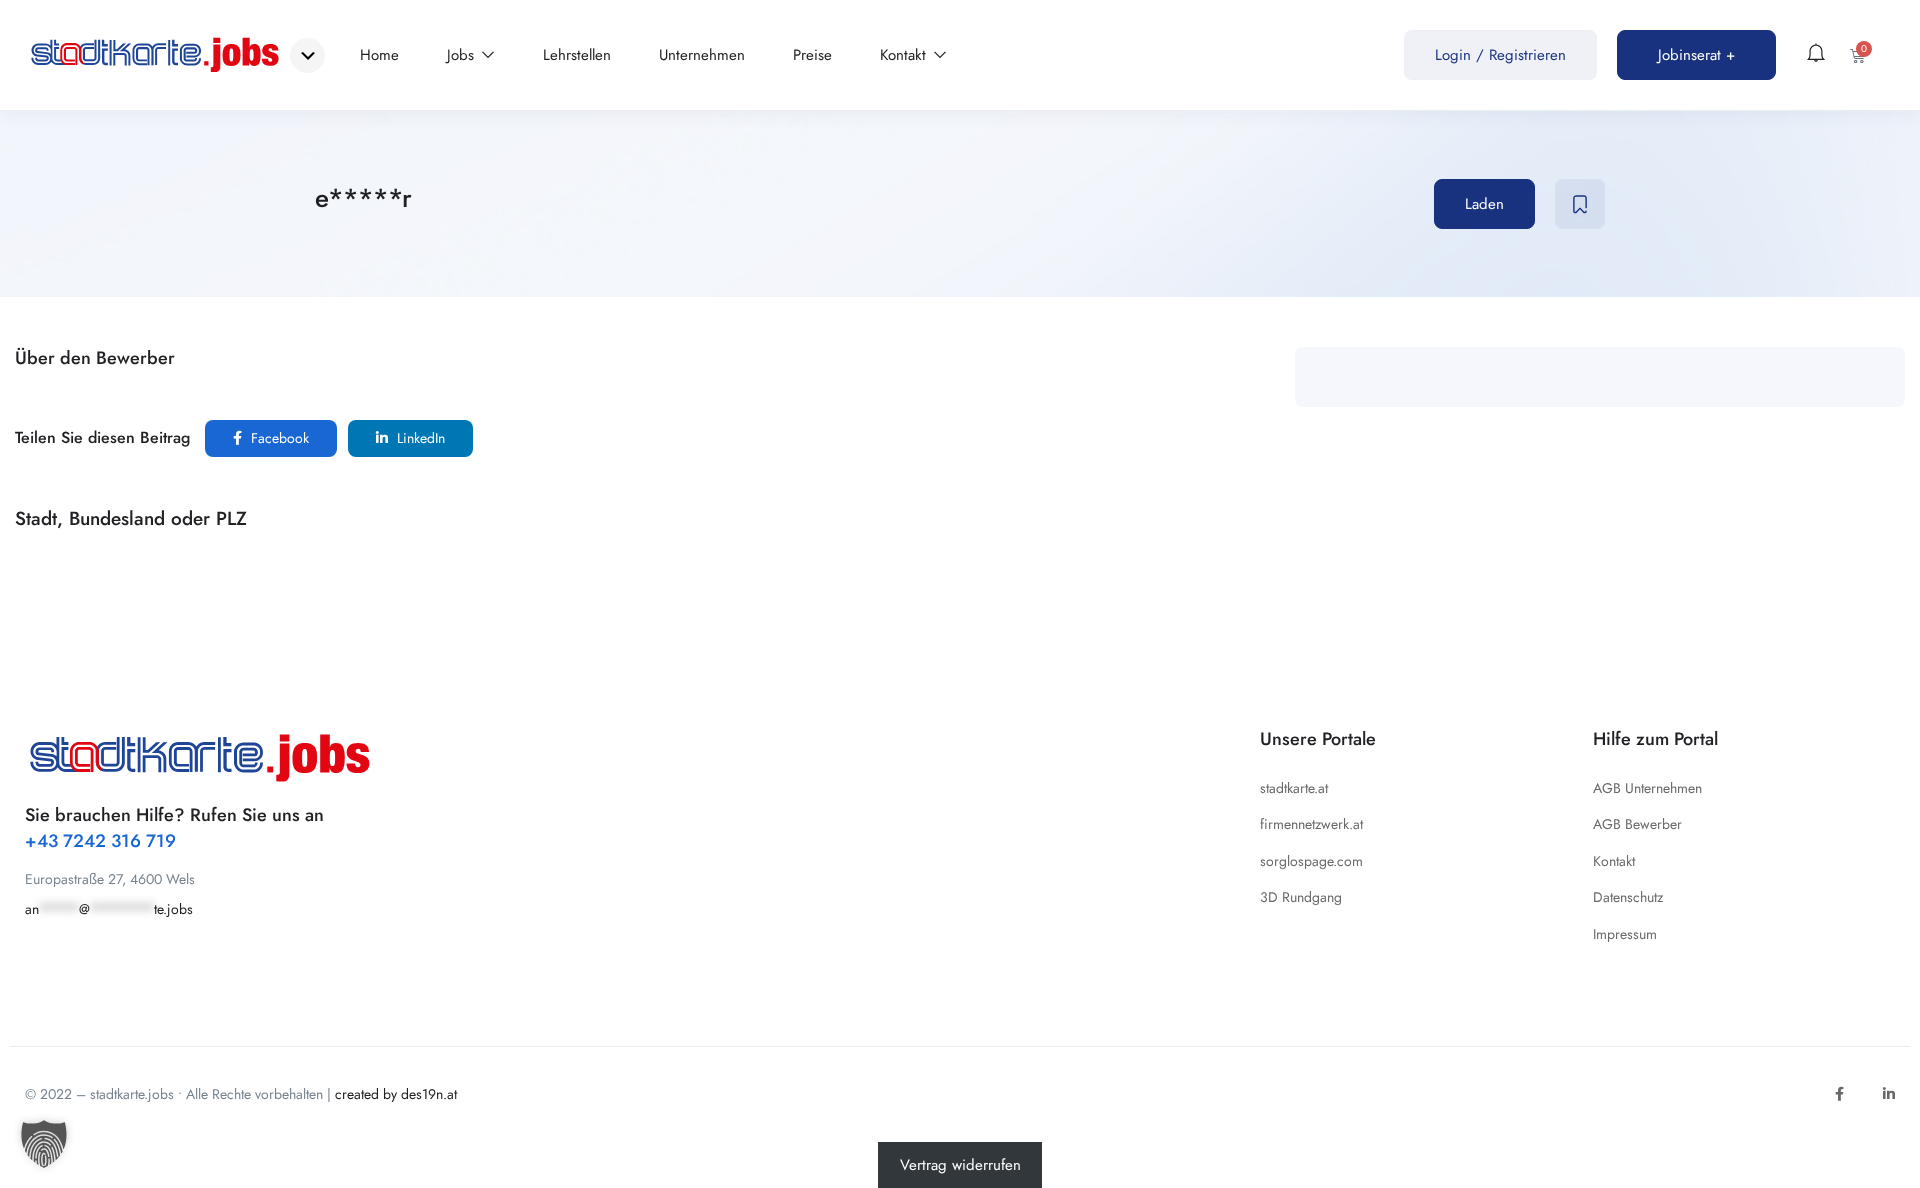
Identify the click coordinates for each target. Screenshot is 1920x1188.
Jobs (463, 55)
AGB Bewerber (1637, 824)
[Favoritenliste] (1580, 204)
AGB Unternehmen (1647, 788)
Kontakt (905, 55)
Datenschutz (1628, 897)
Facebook (278, 438)
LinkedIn (419, 438)
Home (379, 55)
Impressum (1625, 934)
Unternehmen (702, 55)
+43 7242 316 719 (100, 841)
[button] (44, 1144)
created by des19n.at (396, 1094)
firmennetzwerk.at (1311, 824)
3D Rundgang (1301, 897)
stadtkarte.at (1294, 788)
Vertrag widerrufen (960, 1165)
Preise (812, 55)
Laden (1484, 204)
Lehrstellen (577, 55)
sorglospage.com (1311, 861)
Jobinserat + (1696, 55)
